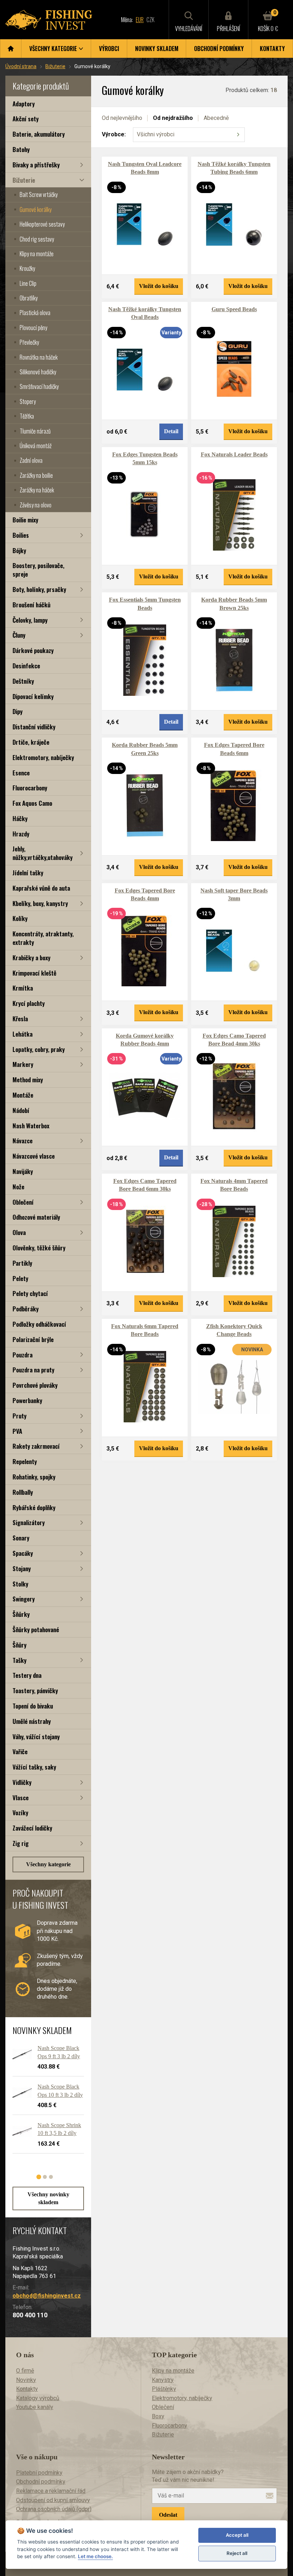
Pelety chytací (30, 1293)
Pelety (20, 1278)
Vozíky (20, 1813)
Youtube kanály (35, 2407)
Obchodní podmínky (219, 49)
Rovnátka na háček (39, 357)
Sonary (21, 1538)
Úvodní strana (21, 66)
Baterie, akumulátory (39, 134)
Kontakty (272, 49)
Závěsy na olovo (36, 505)
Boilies (21, 535)
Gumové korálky (36, 209)
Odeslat (168, 2515)
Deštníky (23, 681)
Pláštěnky (164, 2389)
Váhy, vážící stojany (36, 1737)
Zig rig (21, 1843)
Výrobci (109, 49)
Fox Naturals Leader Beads (234, 454)
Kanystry (163, 2380)
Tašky (19, 1660)
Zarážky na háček (37, 490)
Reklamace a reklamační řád (51, 2491)
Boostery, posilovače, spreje (38, 570)
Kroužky (27, 268)
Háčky (20, 818)
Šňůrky (21, 1614)
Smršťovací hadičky (39, 386)
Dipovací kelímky (33, 696)
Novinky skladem (157, 49)
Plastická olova (35, 313)
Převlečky (29, 342)
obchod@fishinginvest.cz (47, 2296)
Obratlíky (29, 298)
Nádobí (21, 1110)
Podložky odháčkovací (39, 1324)
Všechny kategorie (48, 1864)
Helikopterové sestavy (42, 224)
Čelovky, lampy (30, 620)
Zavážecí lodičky (32, 1828)
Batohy (21, 149)
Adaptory (24, 104)
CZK (150, 20)
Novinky (26, 2380)
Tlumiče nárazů (35, 431)
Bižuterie (55, 66)
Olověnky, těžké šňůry (39, 1248)
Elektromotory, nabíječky (43, 757)
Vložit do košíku (159, 286)
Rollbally (23, 1492)
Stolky (20, 1584)
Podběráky (26, 1309)
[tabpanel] (45, 2102)
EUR (140, 20)
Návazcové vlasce (34, 1156)
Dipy (18, 711)
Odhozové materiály (36, 1217)
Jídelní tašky (28, 873)
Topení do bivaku (33, 1706)
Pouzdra (23, 1355)
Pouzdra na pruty (33, 1370)
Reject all (237, 2553)
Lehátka (23, 1034)
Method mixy (28, 1080)
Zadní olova (31, 460)
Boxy (158, 2416)
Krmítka (23, 988)
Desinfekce (26, 666)
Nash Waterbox (31, 1126)
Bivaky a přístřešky (36, 165)
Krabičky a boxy (31, 958)
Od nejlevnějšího (122, 118)
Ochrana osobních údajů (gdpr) (54, 2509)
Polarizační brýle (33, 1339)
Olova (19, 1232)
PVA (17, 1431)
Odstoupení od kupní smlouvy (53, 2500)
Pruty (19, 1416)
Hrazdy (21, 834)
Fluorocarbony (30, 788)
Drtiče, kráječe (31, 742)
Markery (23, 1064)
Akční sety (26, 119)
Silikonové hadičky (38, 372)
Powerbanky (27, 1400)
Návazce (23, 1141)
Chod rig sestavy (37, 239)
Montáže (23, 1095)
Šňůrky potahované (36, 1629)
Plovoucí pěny (33, 328)
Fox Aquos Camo (32, 803)
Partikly (22, 1263)
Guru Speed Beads (234, 309)
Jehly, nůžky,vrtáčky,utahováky (43, 853)
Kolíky (20, 918)
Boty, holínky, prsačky (39, 589)
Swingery (24, 1599)
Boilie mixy (25, 520)
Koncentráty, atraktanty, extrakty (43, 938)
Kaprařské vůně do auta (41, 888)
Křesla (20, 1019)
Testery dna (27, 1675)
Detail (171, 431)
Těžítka (27, 416)
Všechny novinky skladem (48, 2198)
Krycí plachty (29, 1003)
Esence (21, 773)
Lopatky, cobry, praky (39, 1049)
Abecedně (216, 118)
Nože (18, 1187)
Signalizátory (29, 1522)
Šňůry (19, 1645)
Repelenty (25, 1461)
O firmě (25, 2371)
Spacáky (23, 1553)
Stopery (28, 401)
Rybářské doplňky (34, 1507)
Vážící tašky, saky (34, 1767)
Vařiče (20, 1752)
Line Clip (28, 283)
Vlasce (21, 1798)
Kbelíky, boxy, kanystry (40, 903)
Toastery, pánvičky (35, 1691)
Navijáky (23, 1171)
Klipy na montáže (37, 254)
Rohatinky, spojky (34, 1477)
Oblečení (23, 1202)
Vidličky (22, 1782)
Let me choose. (95, 2556)
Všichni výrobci (156, 134)
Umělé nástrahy (32, 1721)
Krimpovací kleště (34, 973)
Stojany (22, 1568)
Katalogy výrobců (38, 2398)
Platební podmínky (39, 2473)
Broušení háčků (31, 605)
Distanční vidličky (34, 727)
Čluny (19, 635)
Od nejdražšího (173, 118)
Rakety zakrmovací (36, 1446)
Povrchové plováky (35, 1385)
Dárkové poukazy (33, 650)
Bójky (19, 550)
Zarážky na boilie (36, 475)
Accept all (237, 2535)
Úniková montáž (36, 446)
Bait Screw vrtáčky (39, 194)
